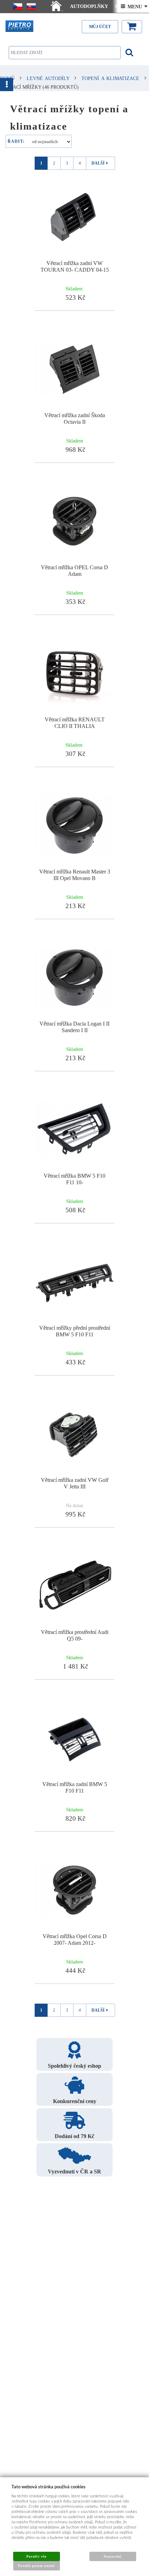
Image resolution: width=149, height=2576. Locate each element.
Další (98, 163)
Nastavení (112, 2556)
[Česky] (18, 7)
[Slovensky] (31, 7)
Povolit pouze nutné (36, 2566)
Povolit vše (36, 2556)
